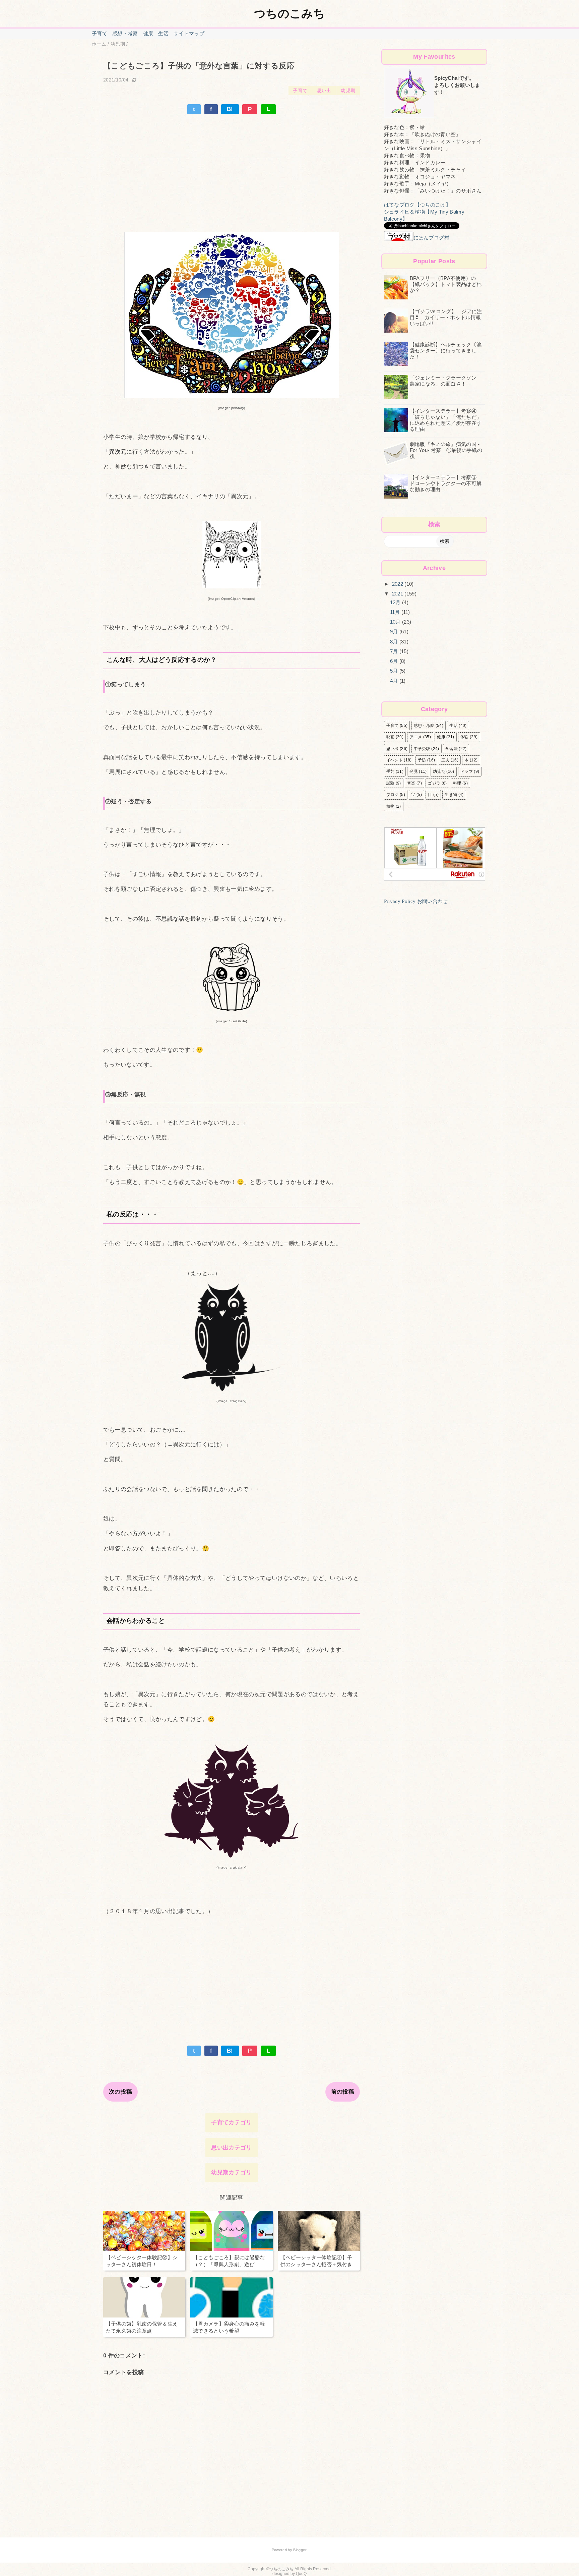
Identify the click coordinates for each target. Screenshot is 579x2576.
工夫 (445, 760)
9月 (395, 632)
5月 (395, 671)
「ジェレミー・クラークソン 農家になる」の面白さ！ (446, 381)
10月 (396, 622)
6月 (395, 661)
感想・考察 (125, 33)
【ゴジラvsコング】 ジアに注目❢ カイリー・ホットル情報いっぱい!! (446, 317)
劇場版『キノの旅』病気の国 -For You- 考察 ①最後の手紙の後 (446, 450)
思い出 (324, 91)
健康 (148, 33)
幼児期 (348, 91)
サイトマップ (189, 33)
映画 (391, 737)
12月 (396, 602)
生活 (163, 33)
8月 (395, 642)
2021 (398, 594)
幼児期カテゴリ (231, 2172)
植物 (391, 806)
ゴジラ (434, 783)
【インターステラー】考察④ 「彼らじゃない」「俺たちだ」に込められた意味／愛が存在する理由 (446, 420)
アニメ (416, 737)
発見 (414, 771)
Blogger (300, 2550)
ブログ (393, 795)
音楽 (411, 783)
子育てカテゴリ (231, 2123)
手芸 (391, 771)
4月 (395, 681)
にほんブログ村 (431, 238)
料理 (457, 783)
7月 (395, 651)
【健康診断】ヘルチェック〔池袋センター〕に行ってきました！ (446, 351)
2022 (398, 584)
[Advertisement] (232, 165)
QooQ (301, 2574)
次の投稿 (120, 2092)
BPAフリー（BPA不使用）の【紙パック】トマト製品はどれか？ (446, 284)
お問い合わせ (433, 901)
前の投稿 (343, 2092)
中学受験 (422, 749)
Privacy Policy (400, 901)
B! (230, 109)
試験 (391, 783)
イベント (395, 760)
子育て (100, 33)
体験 (465, 737)
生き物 (451, 795)
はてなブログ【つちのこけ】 (417, 205)
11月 (396, 612)
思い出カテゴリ (231, 2148)
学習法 (452, 749)
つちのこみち (289, 13)
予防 (422, 760)
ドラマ (467, 771)
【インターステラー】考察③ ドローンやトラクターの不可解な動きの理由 (446, 483)
